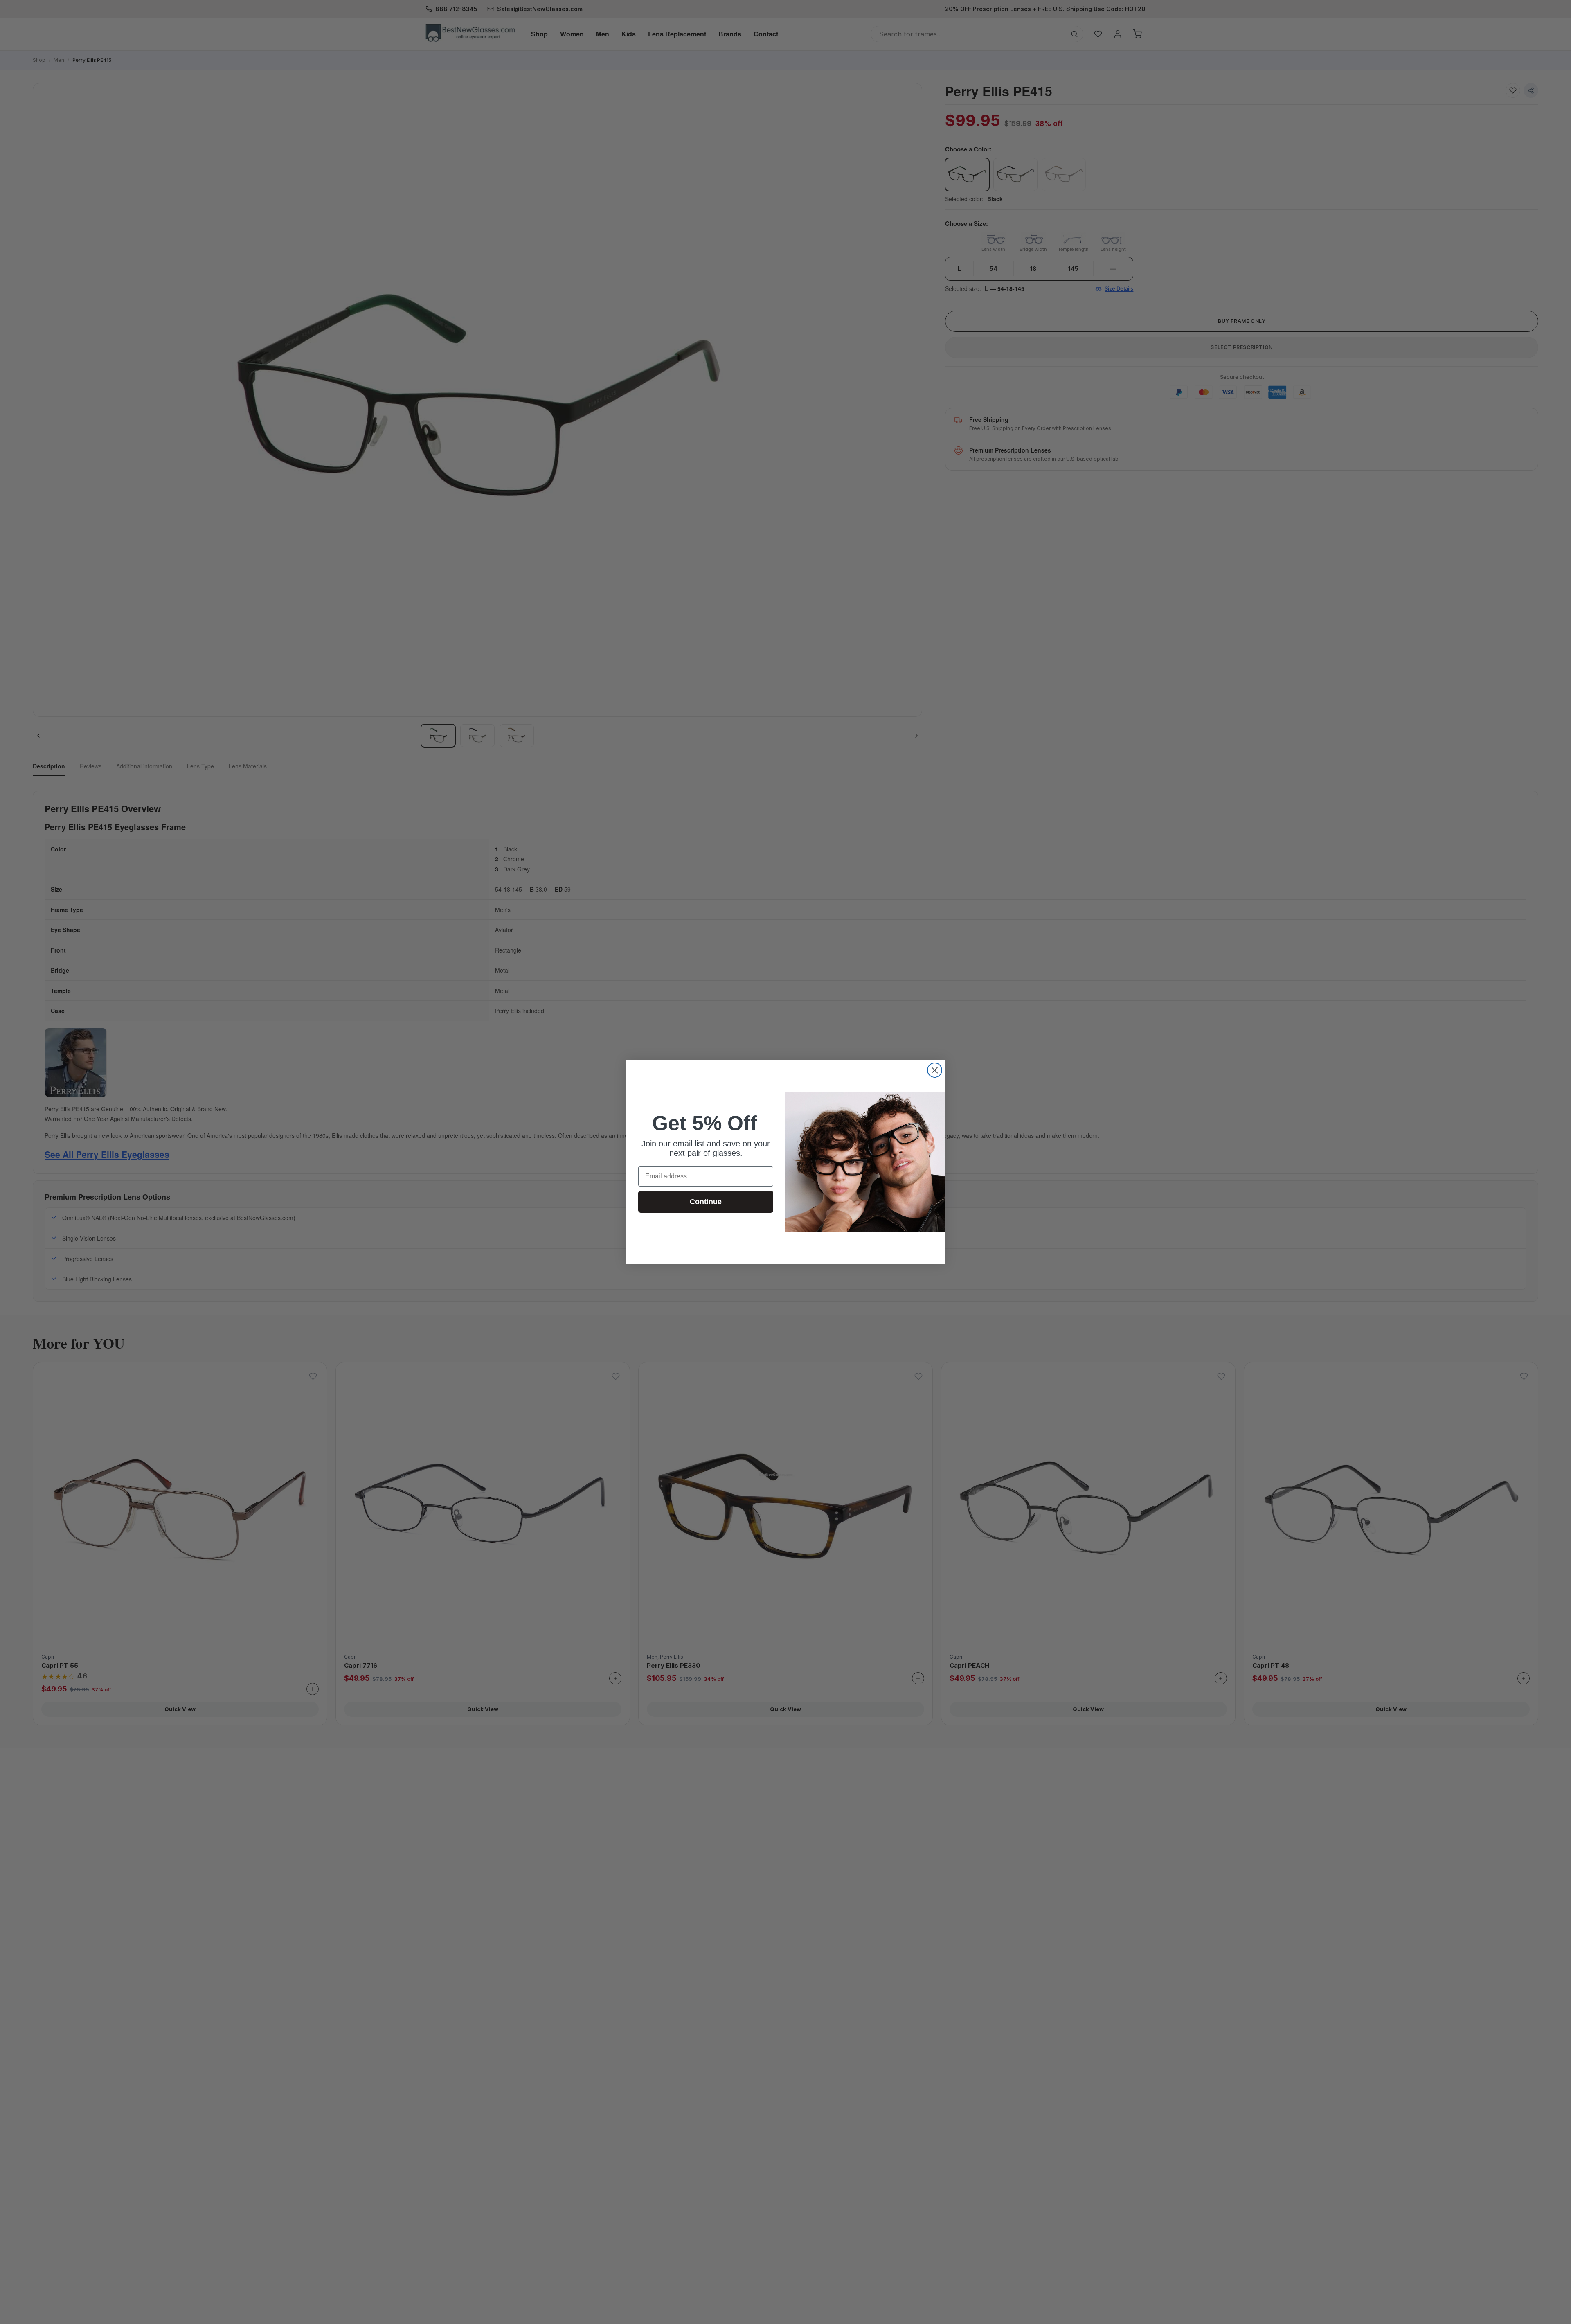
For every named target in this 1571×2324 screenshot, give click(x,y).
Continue (706, 1202)
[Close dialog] (935, 1070)
